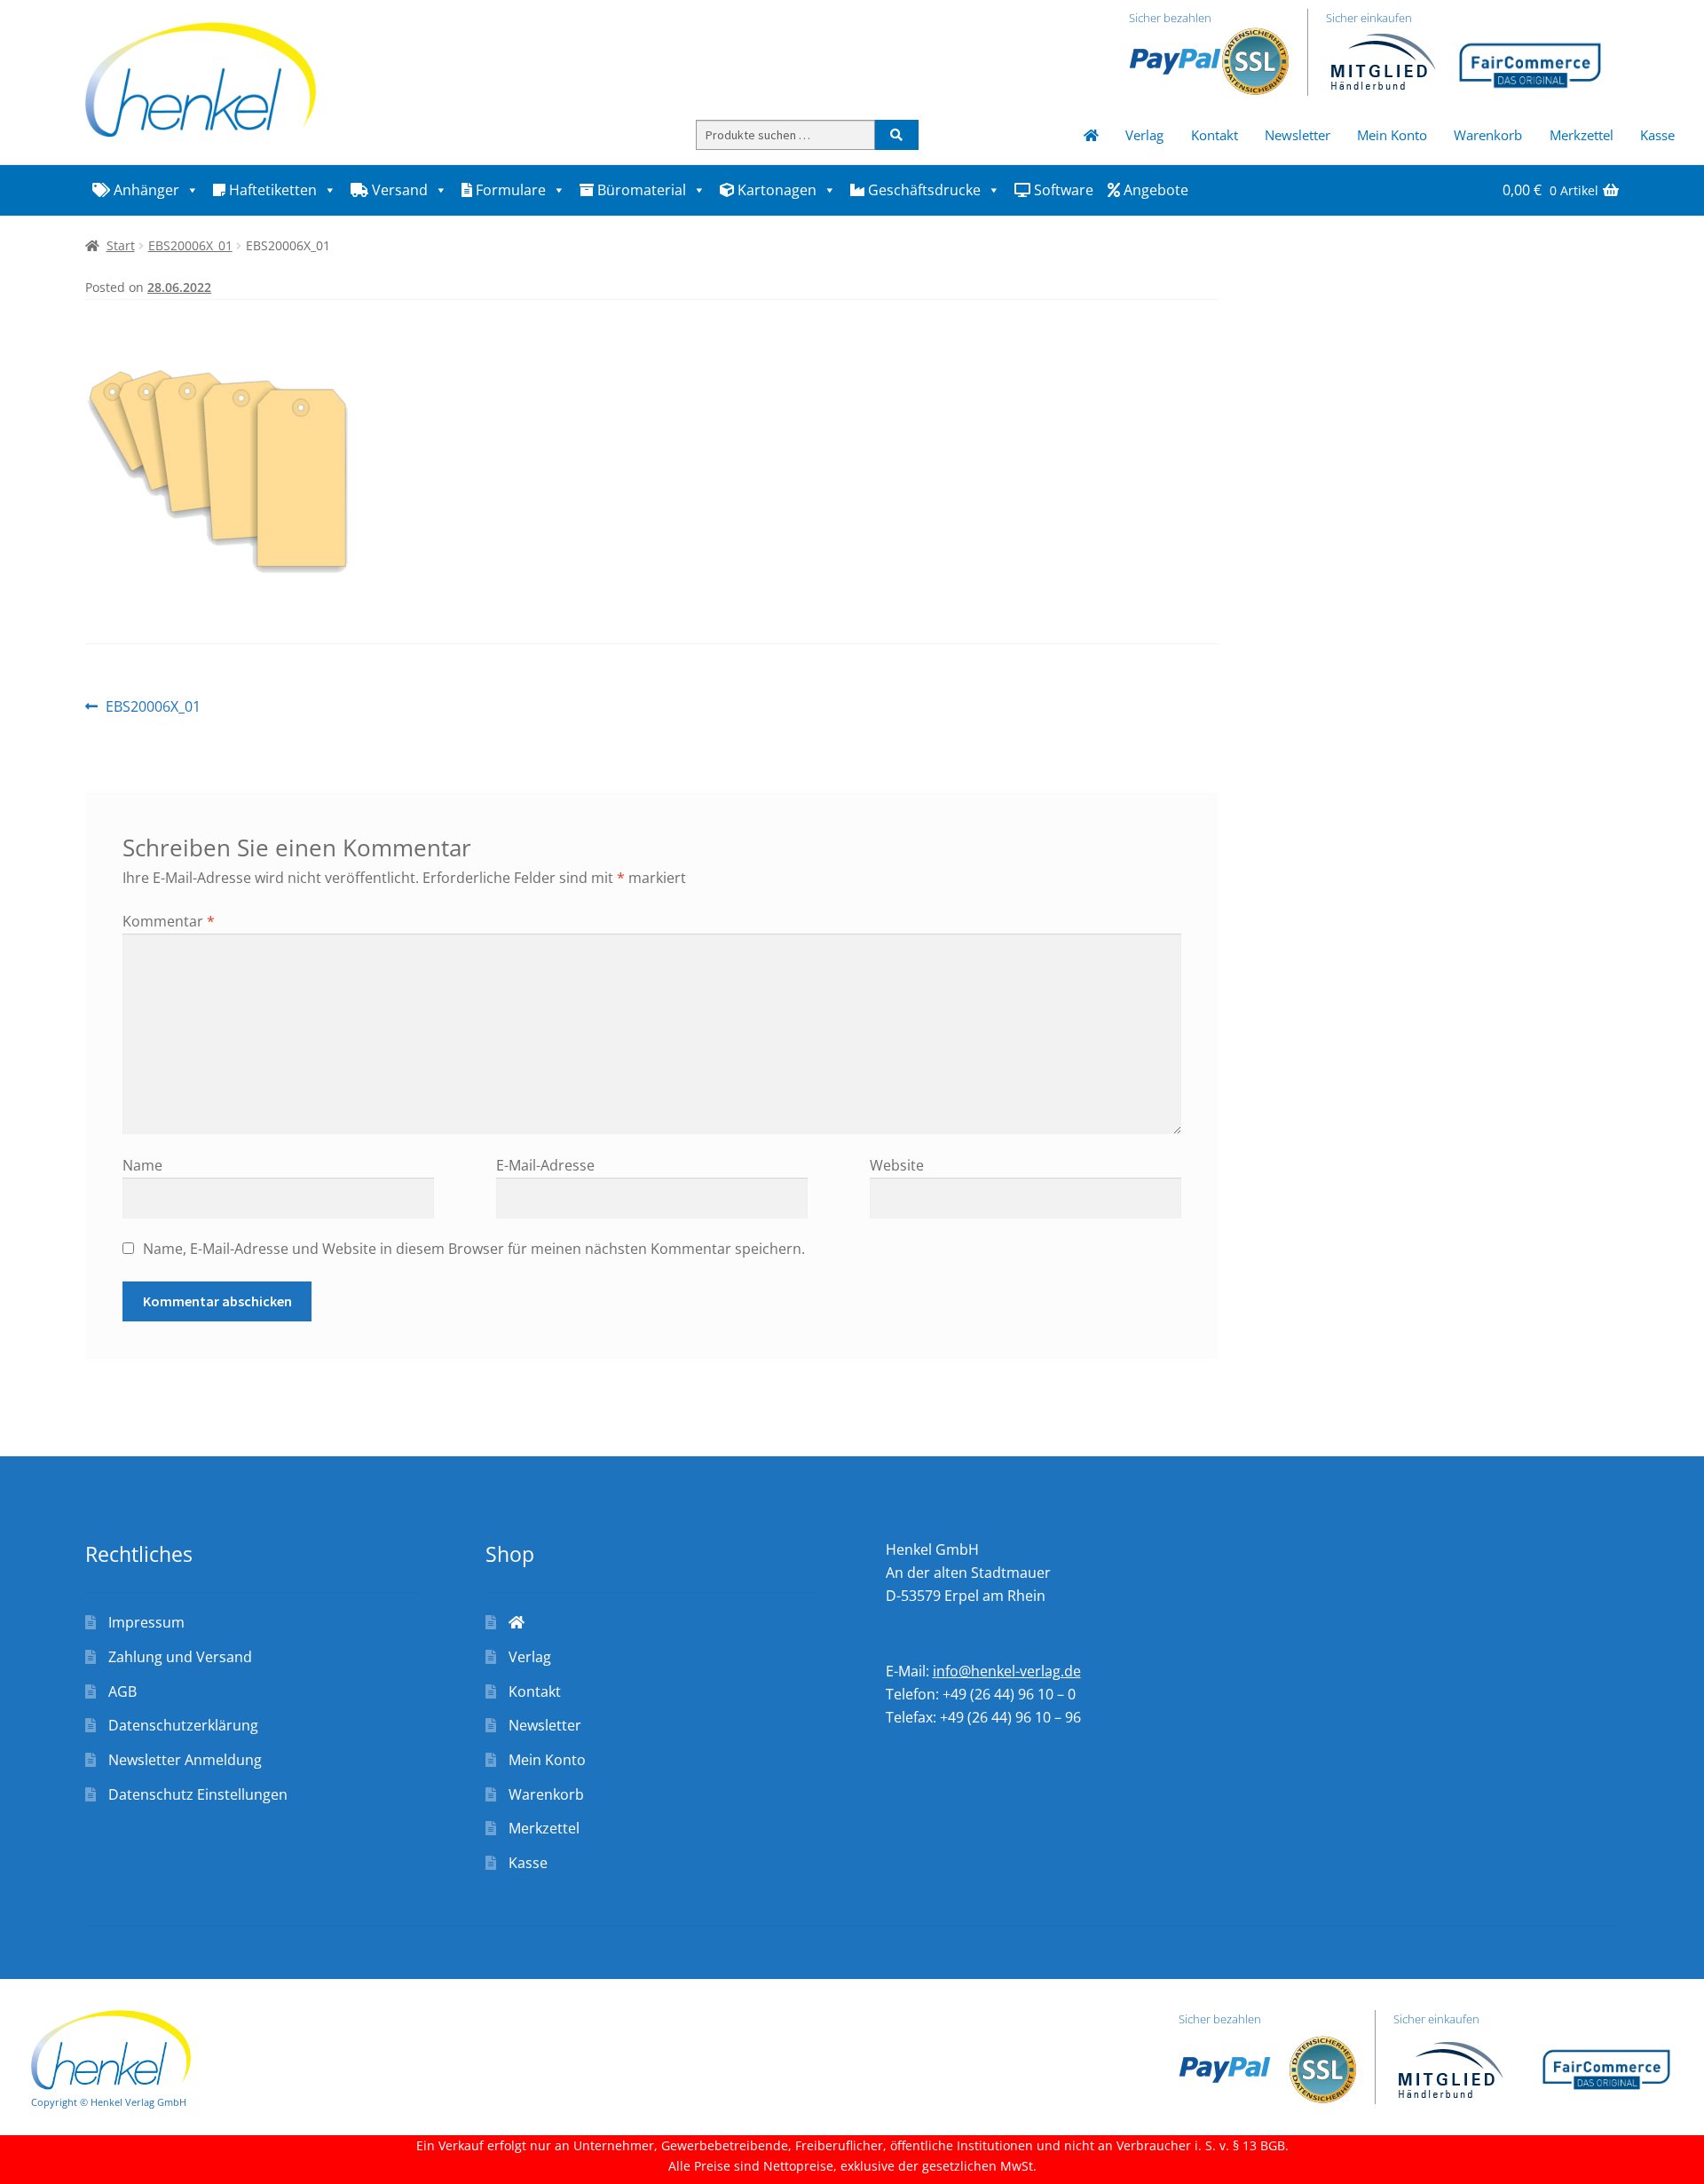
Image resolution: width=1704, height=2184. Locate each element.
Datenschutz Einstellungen (198, 1794)
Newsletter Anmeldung (185, 1760)
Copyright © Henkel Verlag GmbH (109, 2102)
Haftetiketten (271, 190)
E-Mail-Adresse (545, 1165)
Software (1062, 190)
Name (142, 1165)
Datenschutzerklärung (183, 1725)
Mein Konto (1392, 135)
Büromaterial (640, 190)
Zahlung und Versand (180, 1657)
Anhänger (145, 190)
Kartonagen (775, 190)
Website (897, 1165)
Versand (398, 190)
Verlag (1144, 135)
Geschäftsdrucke (923, 190)
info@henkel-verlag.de (1007, 1671)
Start (121, 245)
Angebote (1154, 190)
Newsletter (1298, 135)
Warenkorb (1488, 135)
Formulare (509, 190)
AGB (122, 1691)
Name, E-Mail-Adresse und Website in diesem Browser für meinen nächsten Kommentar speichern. (474, 1249)
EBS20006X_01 (190, 245)
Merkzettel (1582, 135)
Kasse (1657, 135)
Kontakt (1215, 135)
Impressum (146, 1622)
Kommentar (169, 921)
